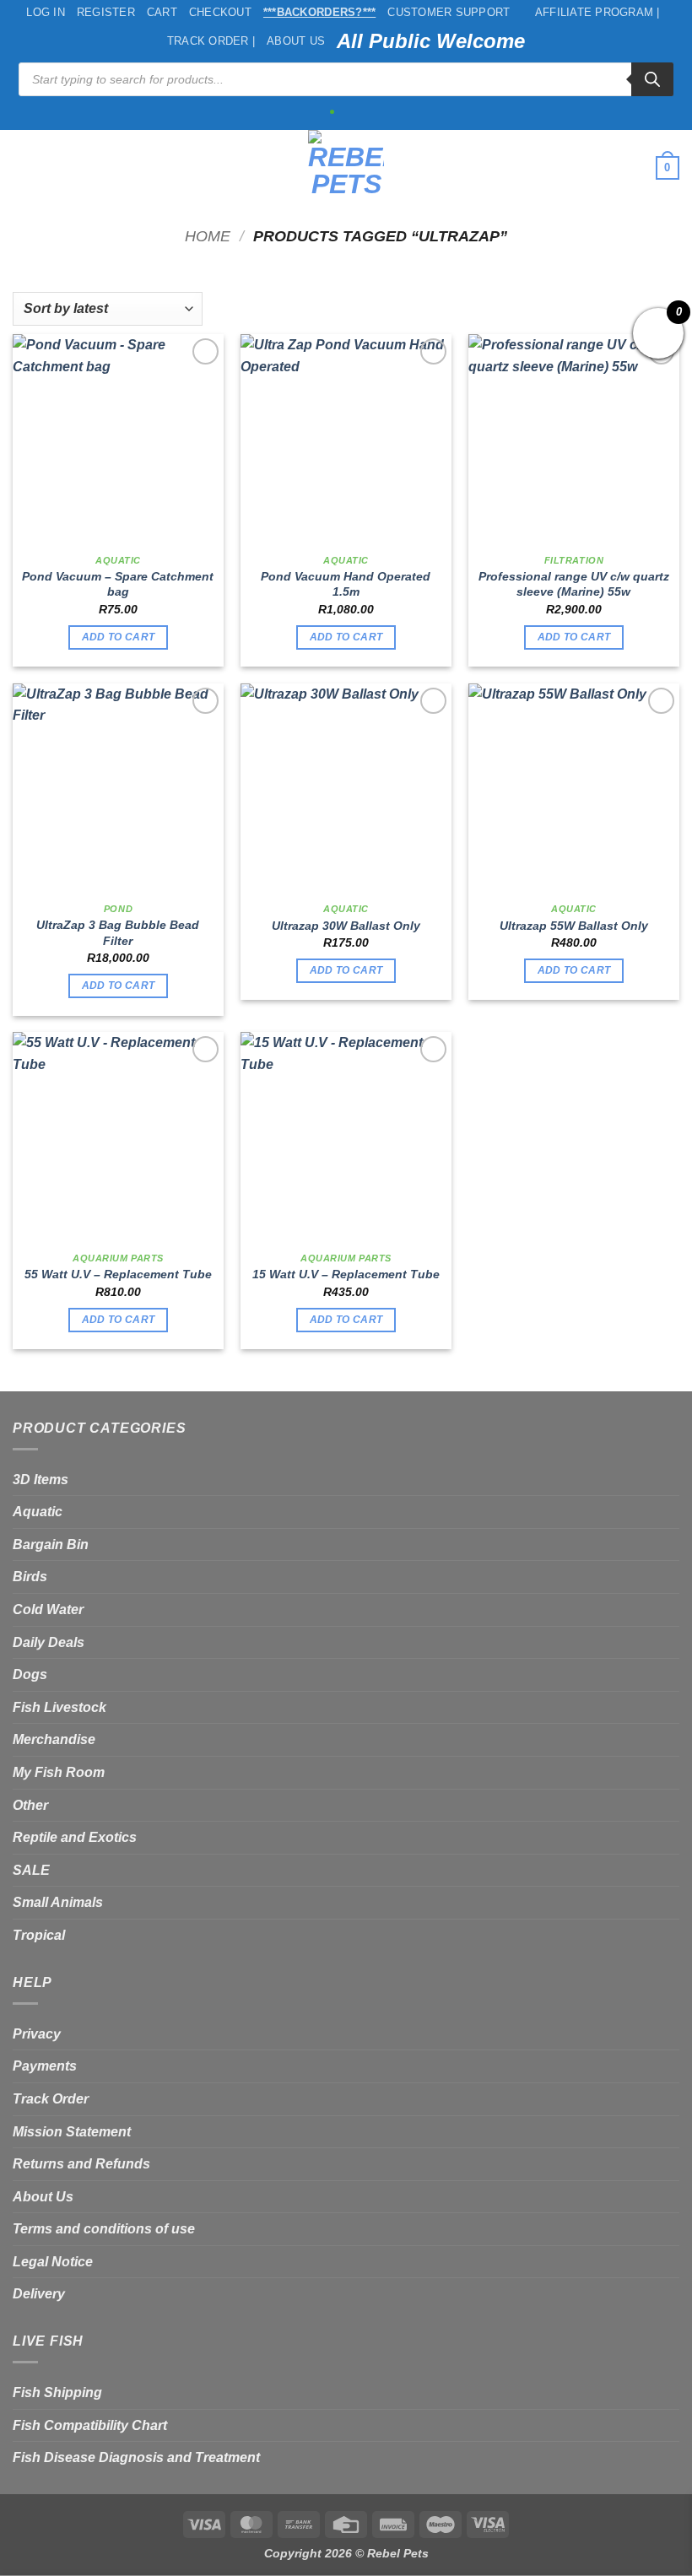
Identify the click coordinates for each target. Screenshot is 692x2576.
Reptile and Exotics (75, 1837)
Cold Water (48, 1609)
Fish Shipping (57, 2392)
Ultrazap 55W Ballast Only (574, 926)
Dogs (30, 1674)
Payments (45, 2066)
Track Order (51, 2099)
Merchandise (54, 1739)
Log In (46, 12)
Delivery (39, 2294)
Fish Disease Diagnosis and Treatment (136, 2457)
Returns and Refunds (81, 2164)
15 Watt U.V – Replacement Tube (346, 1274)
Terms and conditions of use (104, 2229)
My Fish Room (59, 1772)
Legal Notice (53, 2262)
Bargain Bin (51, 1545)
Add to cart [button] (119, 637)
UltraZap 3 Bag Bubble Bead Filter (118, 933)
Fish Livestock (59, 1707)
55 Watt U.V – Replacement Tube (118, 1274)
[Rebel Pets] (346, 168)
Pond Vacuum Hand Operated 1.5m (346, 584)
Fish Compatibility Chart (90, 2425)
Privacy (37, 2034)
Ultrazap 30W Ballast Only (346, 926)
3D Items (41, 1480)
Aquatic (38, 1512)
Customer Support (449, 12)
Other (30, 1805)
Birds (30, 1577)
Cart (162, 12)
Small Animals (58, 1902)
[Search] (652, 79)
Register (106, 12)
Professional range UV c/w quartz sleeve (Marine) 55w (574, 584)
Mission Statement (72, 2132)
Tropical (39, 1935)
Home (208, 236)
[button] (23, 167)
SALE (31, 1870)
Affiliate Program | (597, 12)
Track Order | (211, 41)
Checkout (220, 12)
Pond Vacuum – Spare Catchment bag (118, 584)
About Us (296, 41)
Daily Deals (49, 1642)
